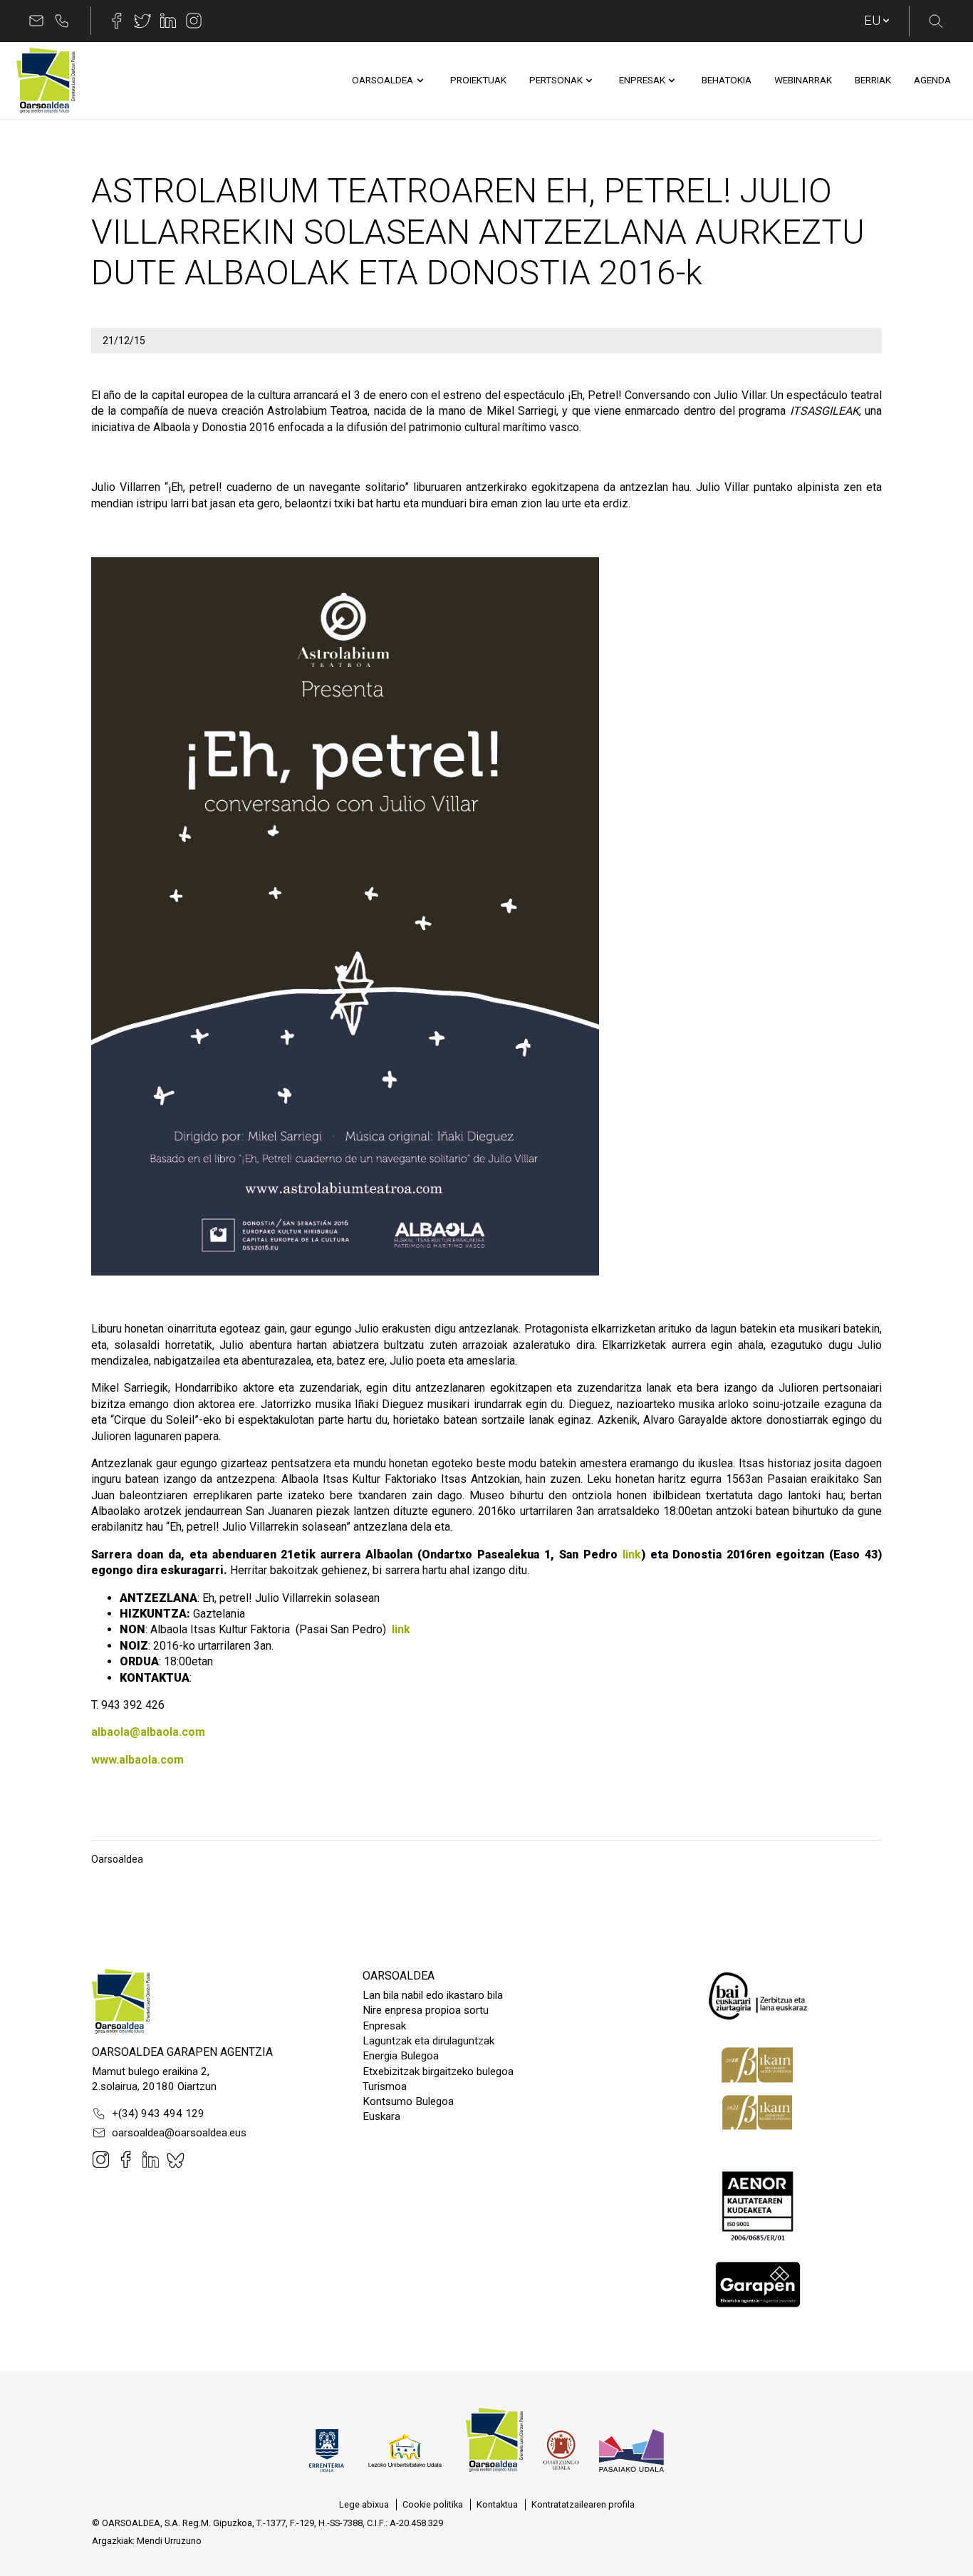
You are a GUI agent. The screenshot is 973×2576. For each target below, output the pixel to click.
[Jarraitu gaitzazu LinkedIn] (168, 21)
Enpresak (384, 2026)
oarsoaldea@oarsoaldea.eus (179, 2133)
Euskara (381, 2116)
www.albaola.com (137, 1760)
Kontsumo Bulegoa (408, 2101)
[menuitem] (383, 81)
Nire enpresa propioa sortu (426, 2010)
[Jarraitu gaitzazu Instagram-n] (194, 21)
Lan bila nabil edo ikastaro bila (433, 1995)
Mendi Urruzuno (169, 2541)
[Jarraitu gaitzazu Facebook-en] (117, 21)
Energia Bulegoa (401, 2056)
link (632, 1555)
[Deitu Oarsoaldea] (62, 21)
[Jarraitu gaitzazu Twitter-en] (142, 21)
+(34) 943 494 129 (158, 2114)
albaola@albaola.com (148, 1732)
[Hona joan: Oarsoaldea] (46, 81)
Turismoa (385, 2086)
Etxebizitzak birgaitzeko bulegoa (438, 2071)
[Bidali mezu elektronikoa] (36, 21)
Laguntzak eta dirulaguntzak (428, 2041)
